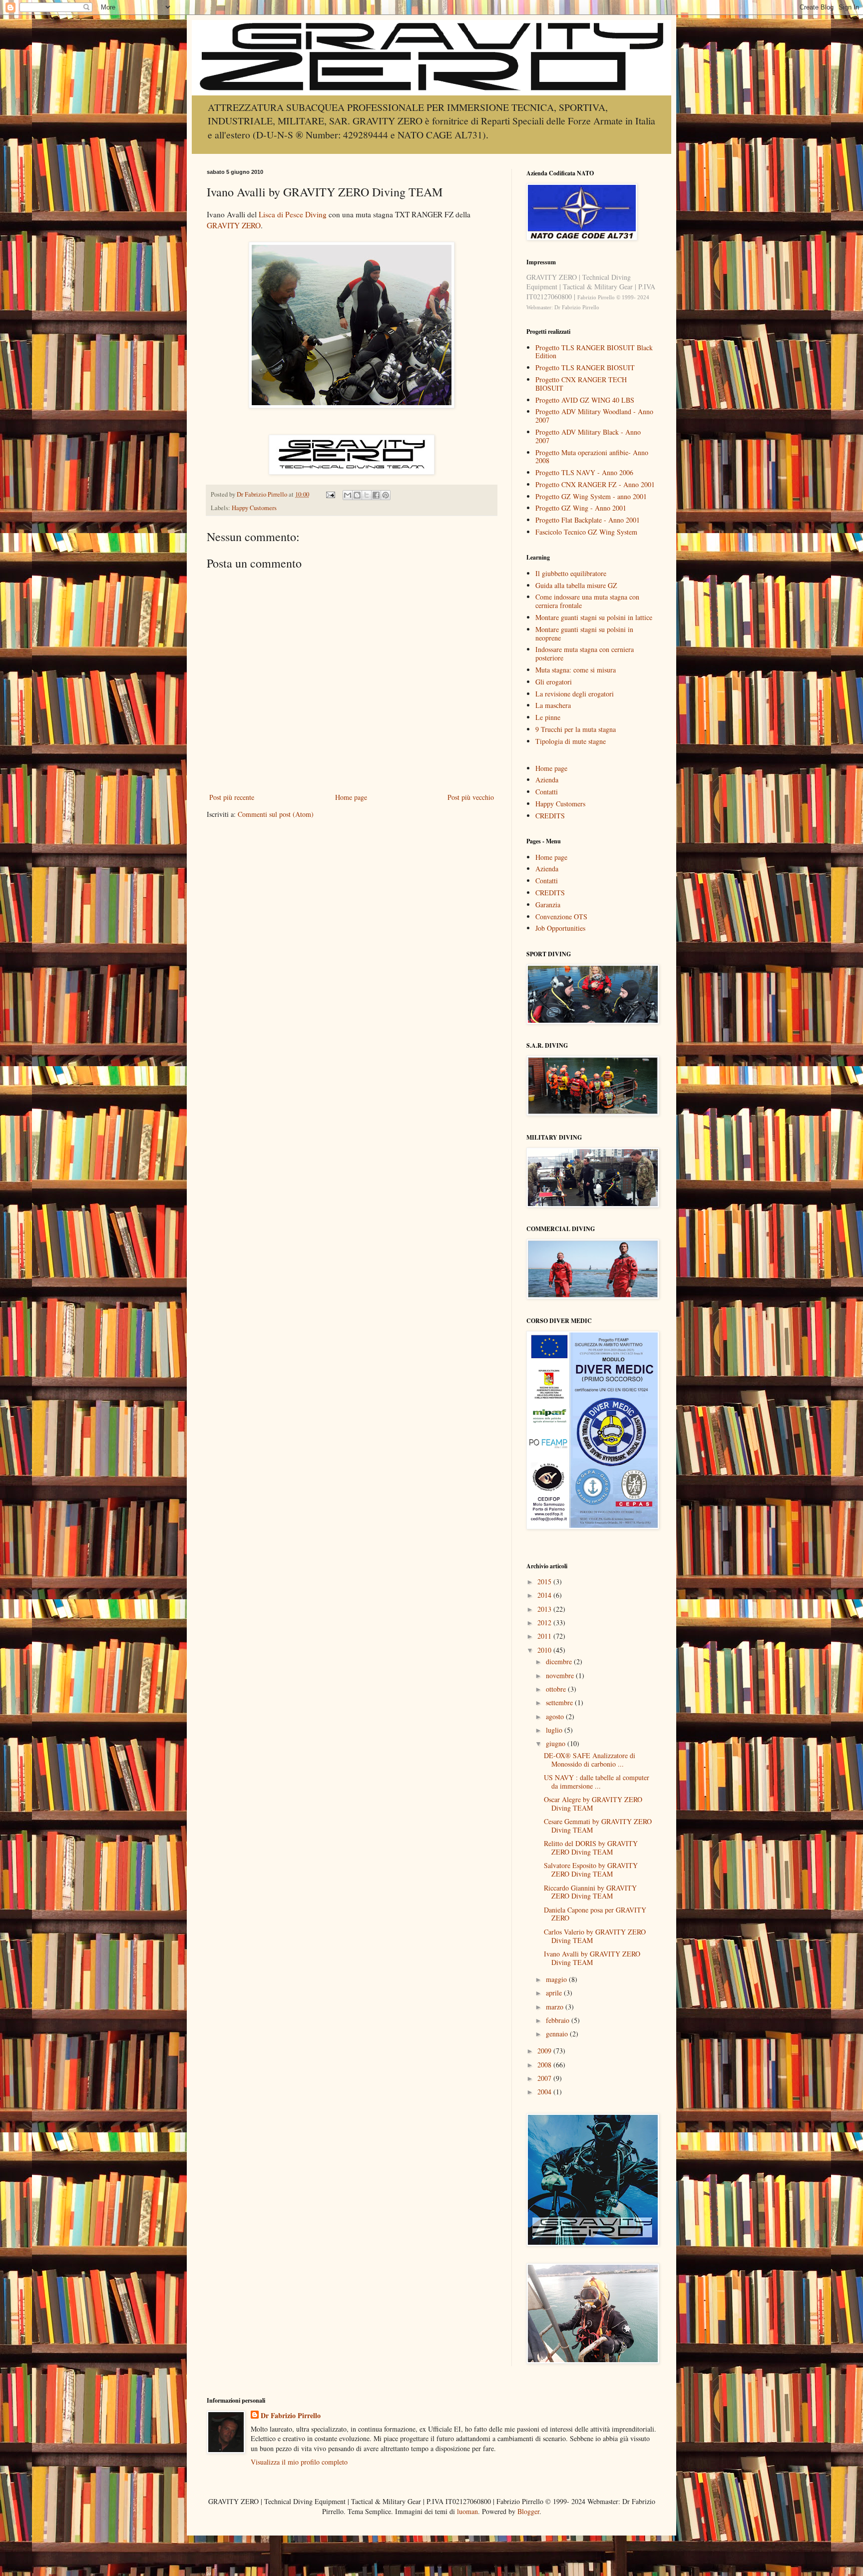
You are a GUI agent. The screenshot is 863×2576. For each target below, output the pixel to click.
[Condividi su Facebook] (376, 495)
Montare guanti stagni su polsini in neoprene (584, 634)
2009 (545, 2051)
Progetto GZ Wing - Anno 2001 (581, 508)
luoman (467, 2511)
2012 (545, 1622)
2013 (545, 1609)
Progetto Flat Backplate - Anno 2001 (588, 520)
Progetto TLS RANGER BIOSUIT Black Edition (594, 352)
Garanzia (548, 905)
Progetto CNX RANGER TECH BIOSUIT (581, 384)
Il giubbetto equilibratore (571, 573)
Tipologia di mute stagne (571, 741)
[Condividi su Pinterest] (386, 495)
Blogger (528, 2511)
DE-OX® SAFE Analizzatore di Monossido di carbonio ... (590, 1760)
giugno (557, 1743)
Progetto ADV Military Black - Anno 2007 (588, 436)
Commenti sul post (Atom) (276, 814)
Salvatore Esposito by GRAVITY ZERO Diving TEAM (591, 1870)
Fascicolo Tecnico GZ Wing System (586, 532)
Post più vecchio (471, 797)
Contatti (547, 792)
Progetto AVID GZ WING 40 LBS (585, 400)
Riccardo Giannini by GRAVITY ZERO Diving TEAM (590, 1892)
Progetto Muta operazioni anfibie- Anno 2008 (592, 457)
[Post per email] (330, 494)
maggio (557, 1979)
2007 (545, 2078)
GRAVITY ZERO (234, 225)
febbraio (559, 2020)
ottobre (557, 1689)
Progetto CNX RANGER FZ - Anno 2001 (595, 484)
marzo (556, 2007)
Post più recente (232, 797)
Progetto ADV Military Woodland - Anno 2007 (594, 416)
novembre (561, 1675)
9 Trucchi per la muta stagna (576, 729)
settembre (560, 1702)
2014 (545, 1595)
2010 (545, 1650)
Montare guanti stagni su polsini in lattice (594, 617)
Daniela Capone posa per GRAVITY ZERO (595, 1914)
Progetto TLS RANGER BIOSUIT (585, 367)
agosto (556, 1716)
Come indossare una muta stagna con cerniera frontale (587, 601)
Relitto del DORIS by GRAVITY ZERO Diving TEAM (591, 1848)
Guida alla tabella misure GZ (576, 585)
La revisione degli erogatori (575, 694)
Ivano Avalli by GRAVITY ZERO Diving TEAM (592, 1958)
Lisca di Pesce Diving (293, 214)
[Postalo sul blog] (357, 495)
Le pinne (548, 717)
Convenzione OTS (561, 917)
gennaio (558, 2034)
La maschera (553, 705)
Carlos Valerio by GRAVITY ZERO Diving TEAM (595, 1936)
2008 (545, 2065)
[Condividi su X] (367, 495)
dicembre (560, 1661)
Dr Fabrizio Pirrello (291, 2416)
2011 (545, 1636)
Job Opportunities (560, 928)
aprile (555, 1993)
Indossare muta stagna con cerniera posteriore (585, 653)
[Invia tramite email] (348, 495)
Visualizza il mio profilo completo (299, 2462)
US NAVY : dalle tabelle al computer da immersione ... (597, 1782)
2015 (545, 1582)
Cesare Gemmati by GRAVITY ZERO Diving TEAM (598, 1826)
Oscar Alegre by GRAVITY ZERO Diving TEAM (593, 1804)
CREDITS (550, 816)
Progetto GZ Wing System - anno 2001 (591, 496)
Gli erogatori (554, 682)
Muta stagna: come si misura (576, 670)
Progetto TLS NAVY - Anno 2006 (584, 472)
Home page (351, 797)
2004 (545, 2092)
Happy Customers (254, 508)
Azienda (547, 780)
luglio (555, 1730)
